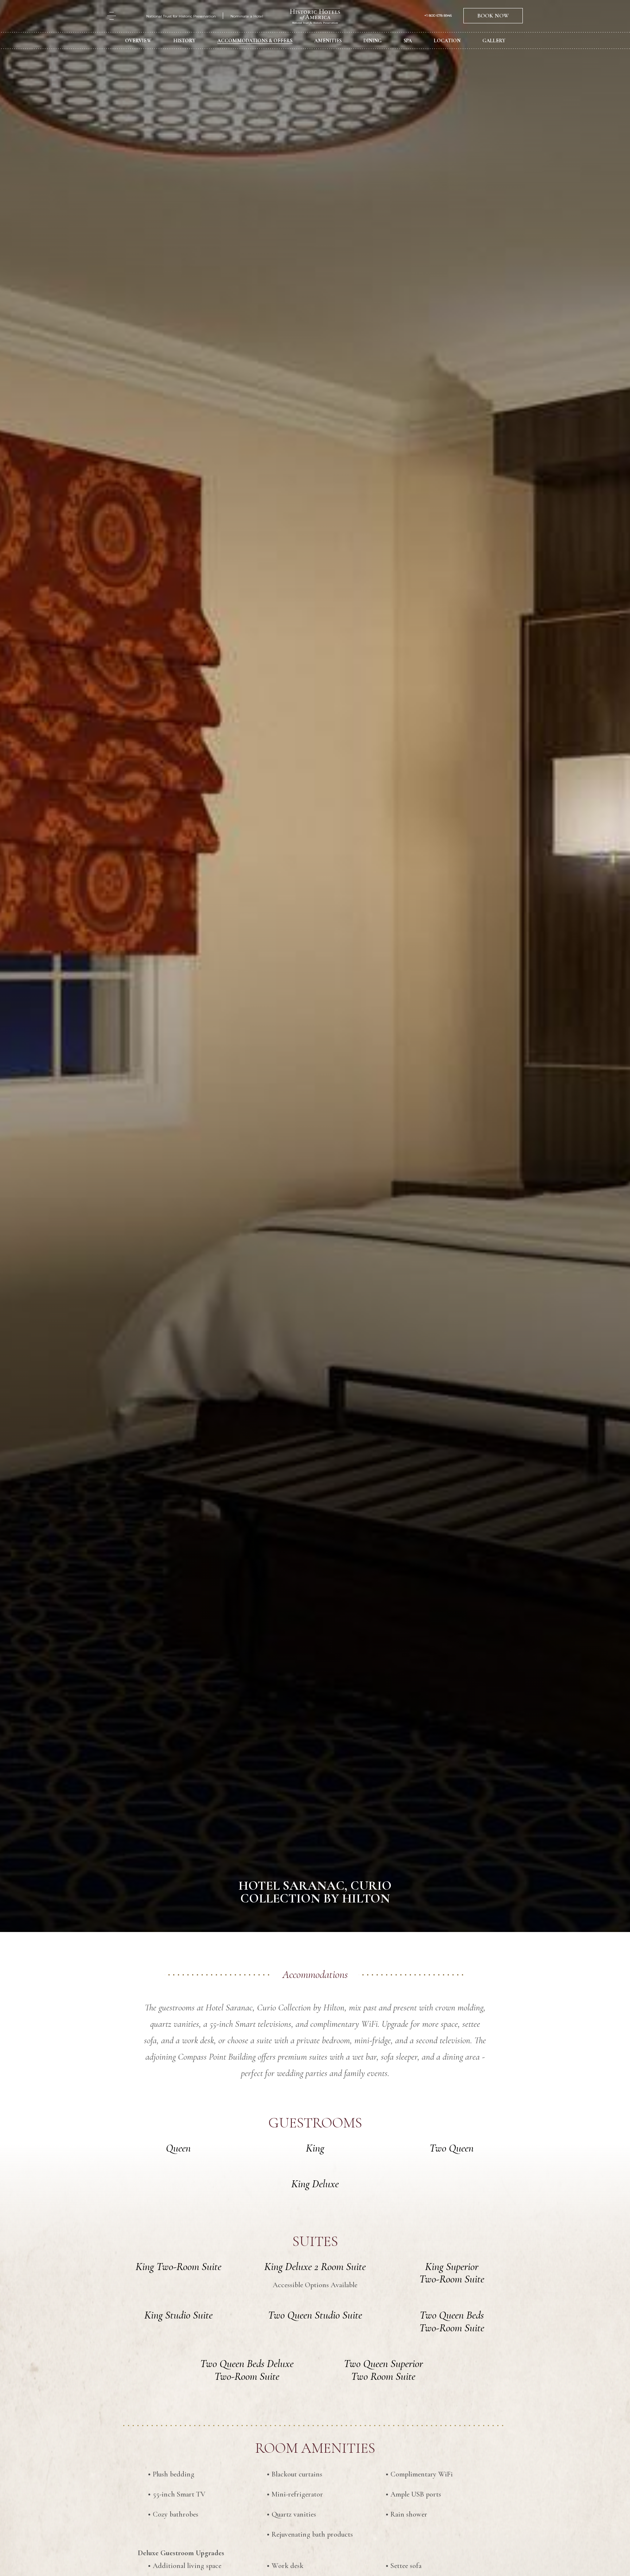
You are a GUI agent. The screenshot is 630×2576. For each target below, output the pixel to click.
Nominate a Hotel (247, 16)
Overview (138, 41)
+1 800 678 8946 (438, 16)
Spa (408, 41)
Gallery (494, 41)
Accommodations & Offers (255, 41)
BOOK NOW (493, 16)
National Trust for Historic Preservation (181, 16)
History (184, 41)
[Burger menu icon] (112, 16)
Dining (373, 41)
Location (447, 41)
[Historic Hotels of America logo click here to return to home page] (315, 17)
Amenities (328, 41)
